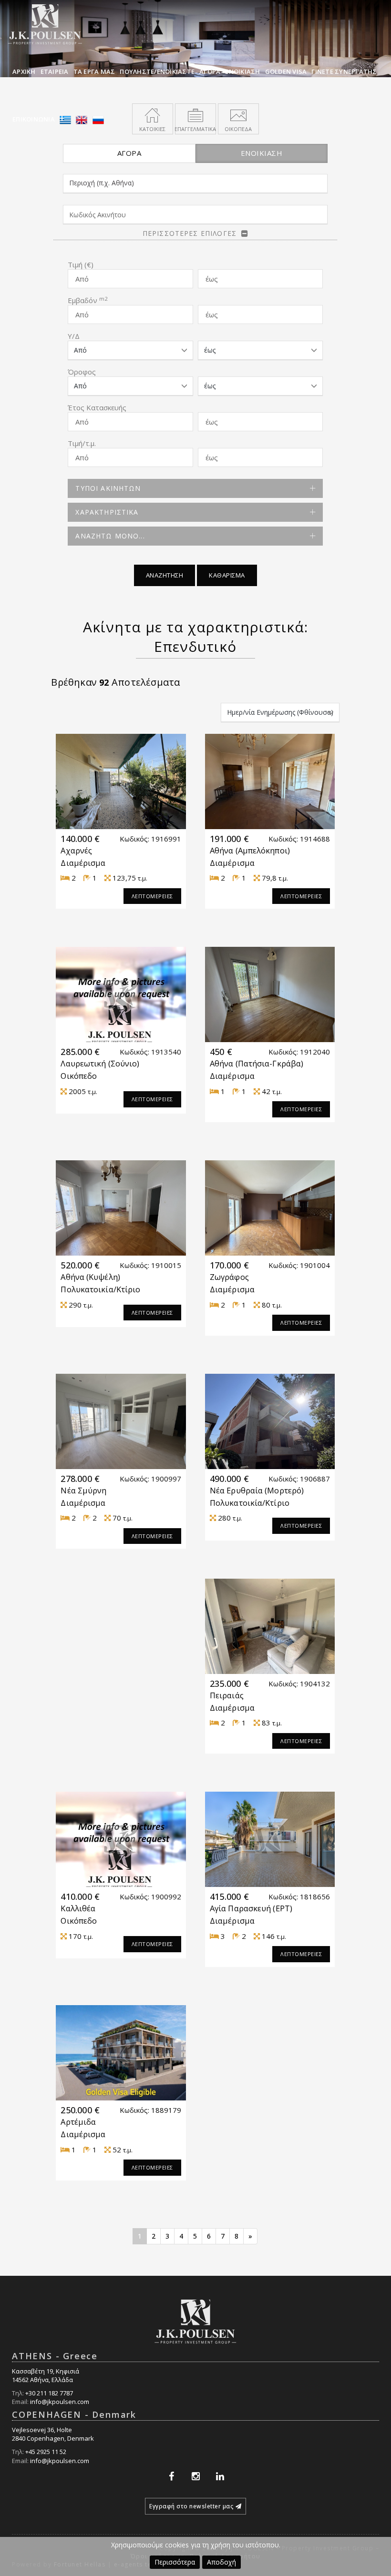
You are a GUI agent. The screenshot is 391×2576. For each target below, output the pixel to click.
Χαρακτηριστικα (107, 512)
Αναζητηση (165, 575)
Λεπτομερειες (152, 896)
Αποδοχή (221, 2562)
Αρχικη (24, 71)
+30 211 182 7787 (49, 2393)
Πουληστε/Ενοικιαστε (157, 71)
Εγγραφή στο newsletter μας (191, 2506)
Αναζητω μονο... (110, 536)
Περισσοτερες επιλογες (190, 233)
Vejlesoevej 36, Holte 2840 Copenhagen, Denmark (53, 2434)
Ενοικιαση (242, 71)
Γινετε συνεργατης (344, 71)
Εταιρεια (55, 71)
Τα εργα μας (94, 71)
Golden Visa (286, 71)
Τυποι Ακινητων (108, 488)
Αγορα (210, 71)
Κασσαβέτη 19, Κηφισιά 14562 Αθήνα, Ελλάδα (46, 2376)
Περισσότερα (175, 2562)
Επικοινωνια (34, 119)
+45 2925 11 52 (46, 2452)
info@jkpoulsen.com (60, 2402)
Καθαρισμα (227, 575)
